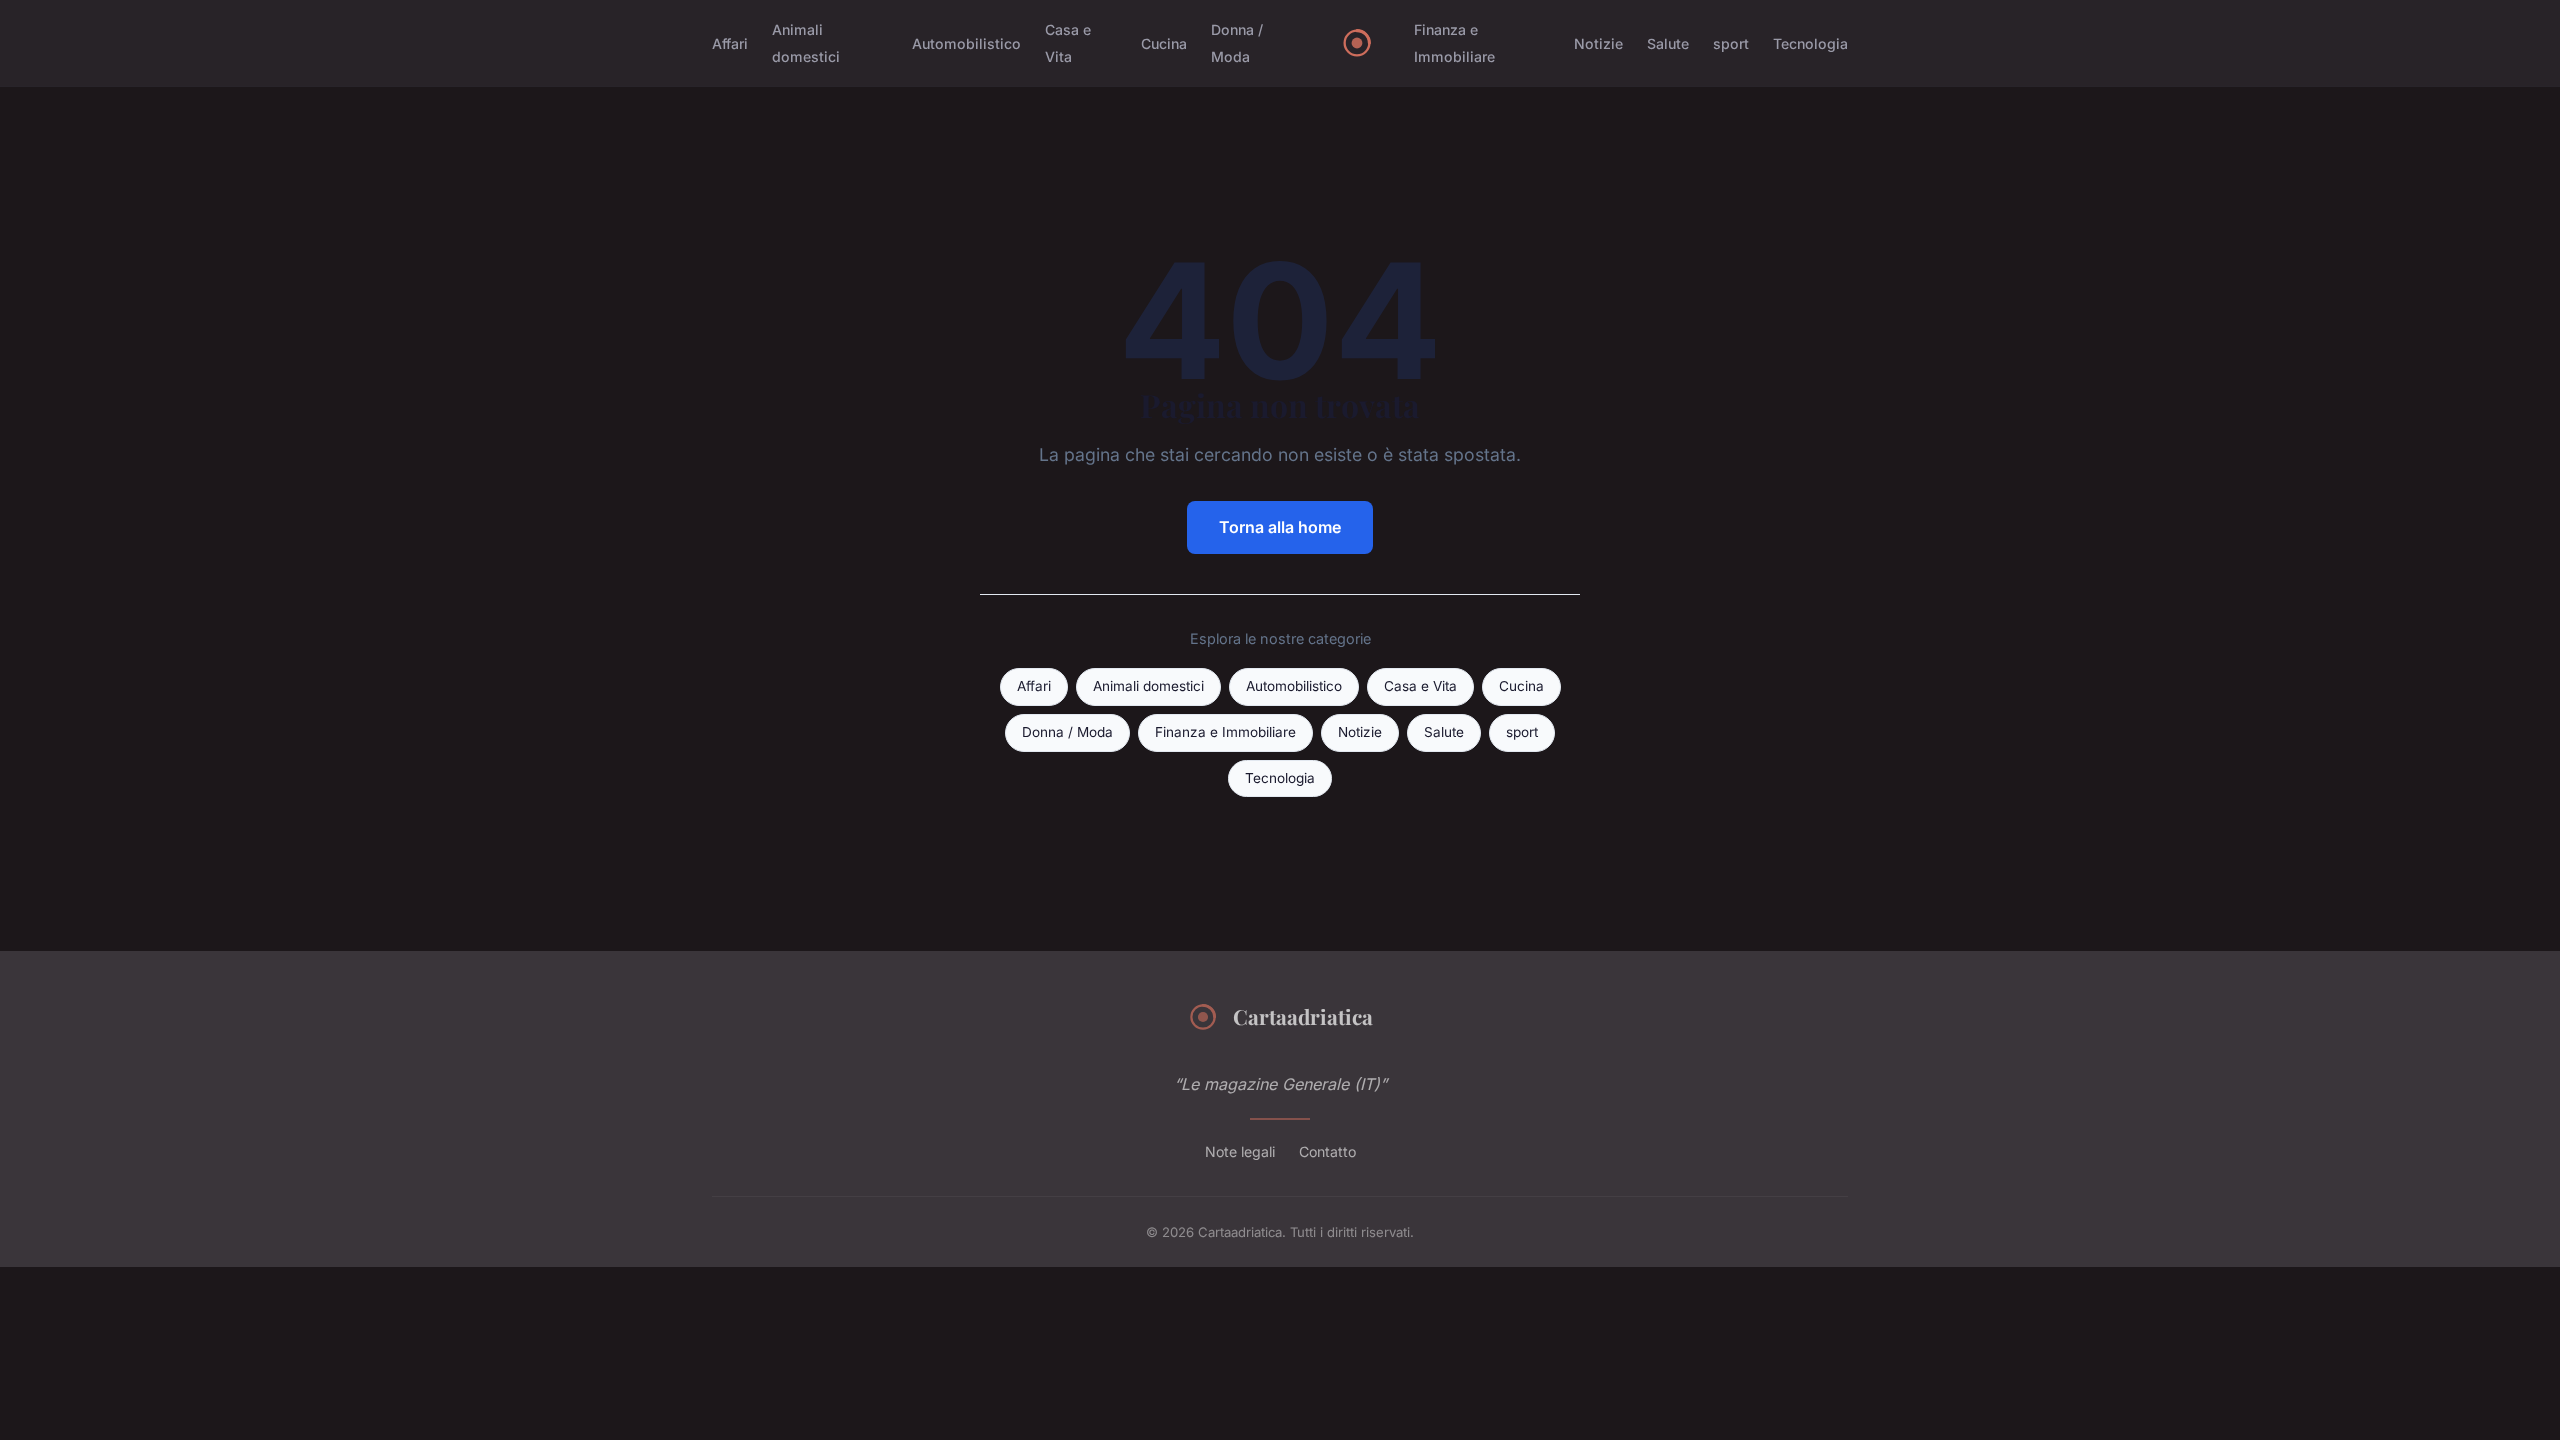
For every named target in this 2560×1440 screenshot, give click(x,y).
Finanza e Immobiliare (1454, 43)
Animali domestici (806, 43)
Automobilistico (966, 43)
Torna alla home (1280, 527)
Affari (730, 43)
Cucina (1164, 43)
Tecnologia (1810, 43)
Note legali (1240, 1151)
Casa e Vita (1068, 43)
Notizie (1598, 43)
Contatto (1327, 1151)
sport (1731, 43)
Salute (1668, 43)
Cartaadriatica (1303, 1016)
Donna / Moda (1237, 43)
